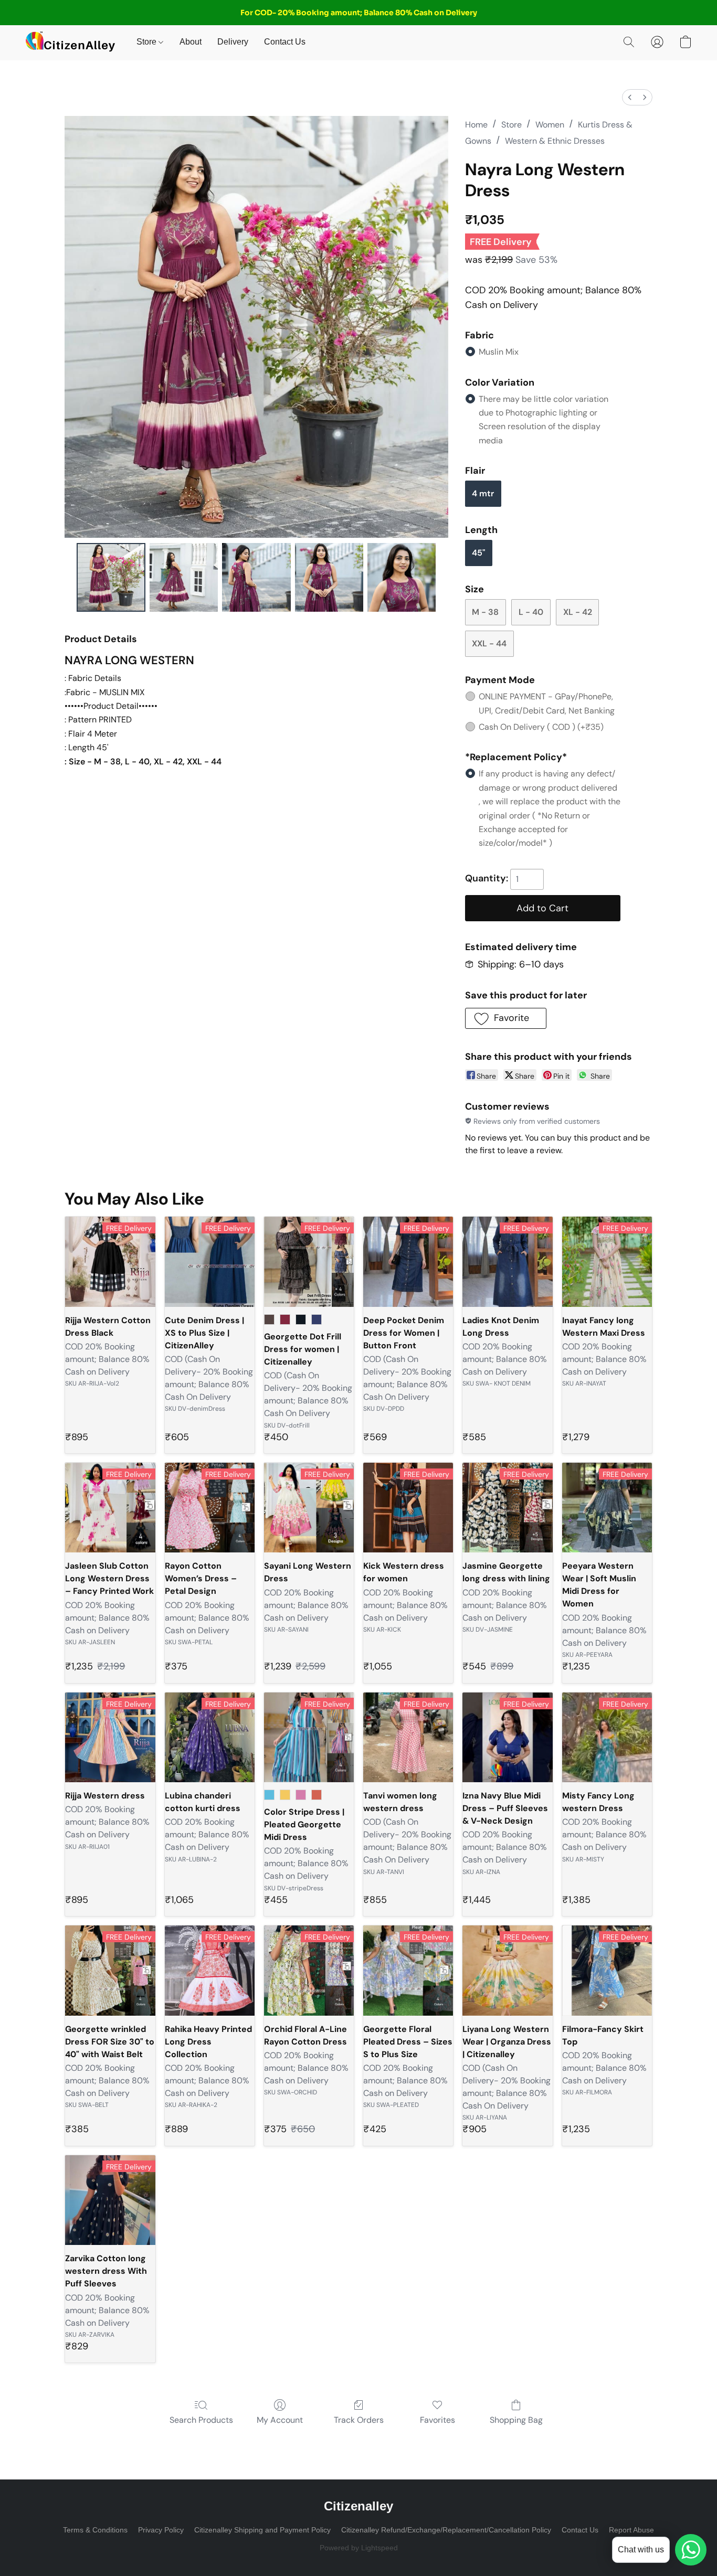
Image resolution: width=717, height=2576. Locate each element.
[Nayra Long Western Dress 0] (111, 577)
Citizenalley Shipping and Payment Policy (262, 2530)
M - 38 (485, 612)
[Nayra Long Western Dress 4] (402, 577)
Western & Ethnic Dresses (555, 141)
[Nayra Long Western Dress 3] (329, 577)
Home (476, 125)
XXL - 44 (489, 643)
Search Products (201, 2420)
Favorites (437, 2420)
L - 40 (531, 612)
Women (550, 125)
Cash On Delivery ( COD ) (541, 727)
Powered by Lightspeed (359, 2548)
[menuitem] (630, 97)
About (191, 42)
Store (147, 42)
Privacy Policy (161, 2530)
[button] (70, 42)
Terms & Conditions (95, 2530)
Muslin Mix (499, 352)
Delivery (233, 42)
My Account (280, 2420)
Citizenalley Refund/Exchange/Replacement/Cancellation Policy (446, 2530)
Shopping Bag (516, 2420)
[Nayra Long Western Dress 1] (184, 577)
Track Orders (359, 2420)
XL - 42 (578, 612)
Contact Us (285, 42)
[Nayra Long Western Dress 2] (256, 577)
